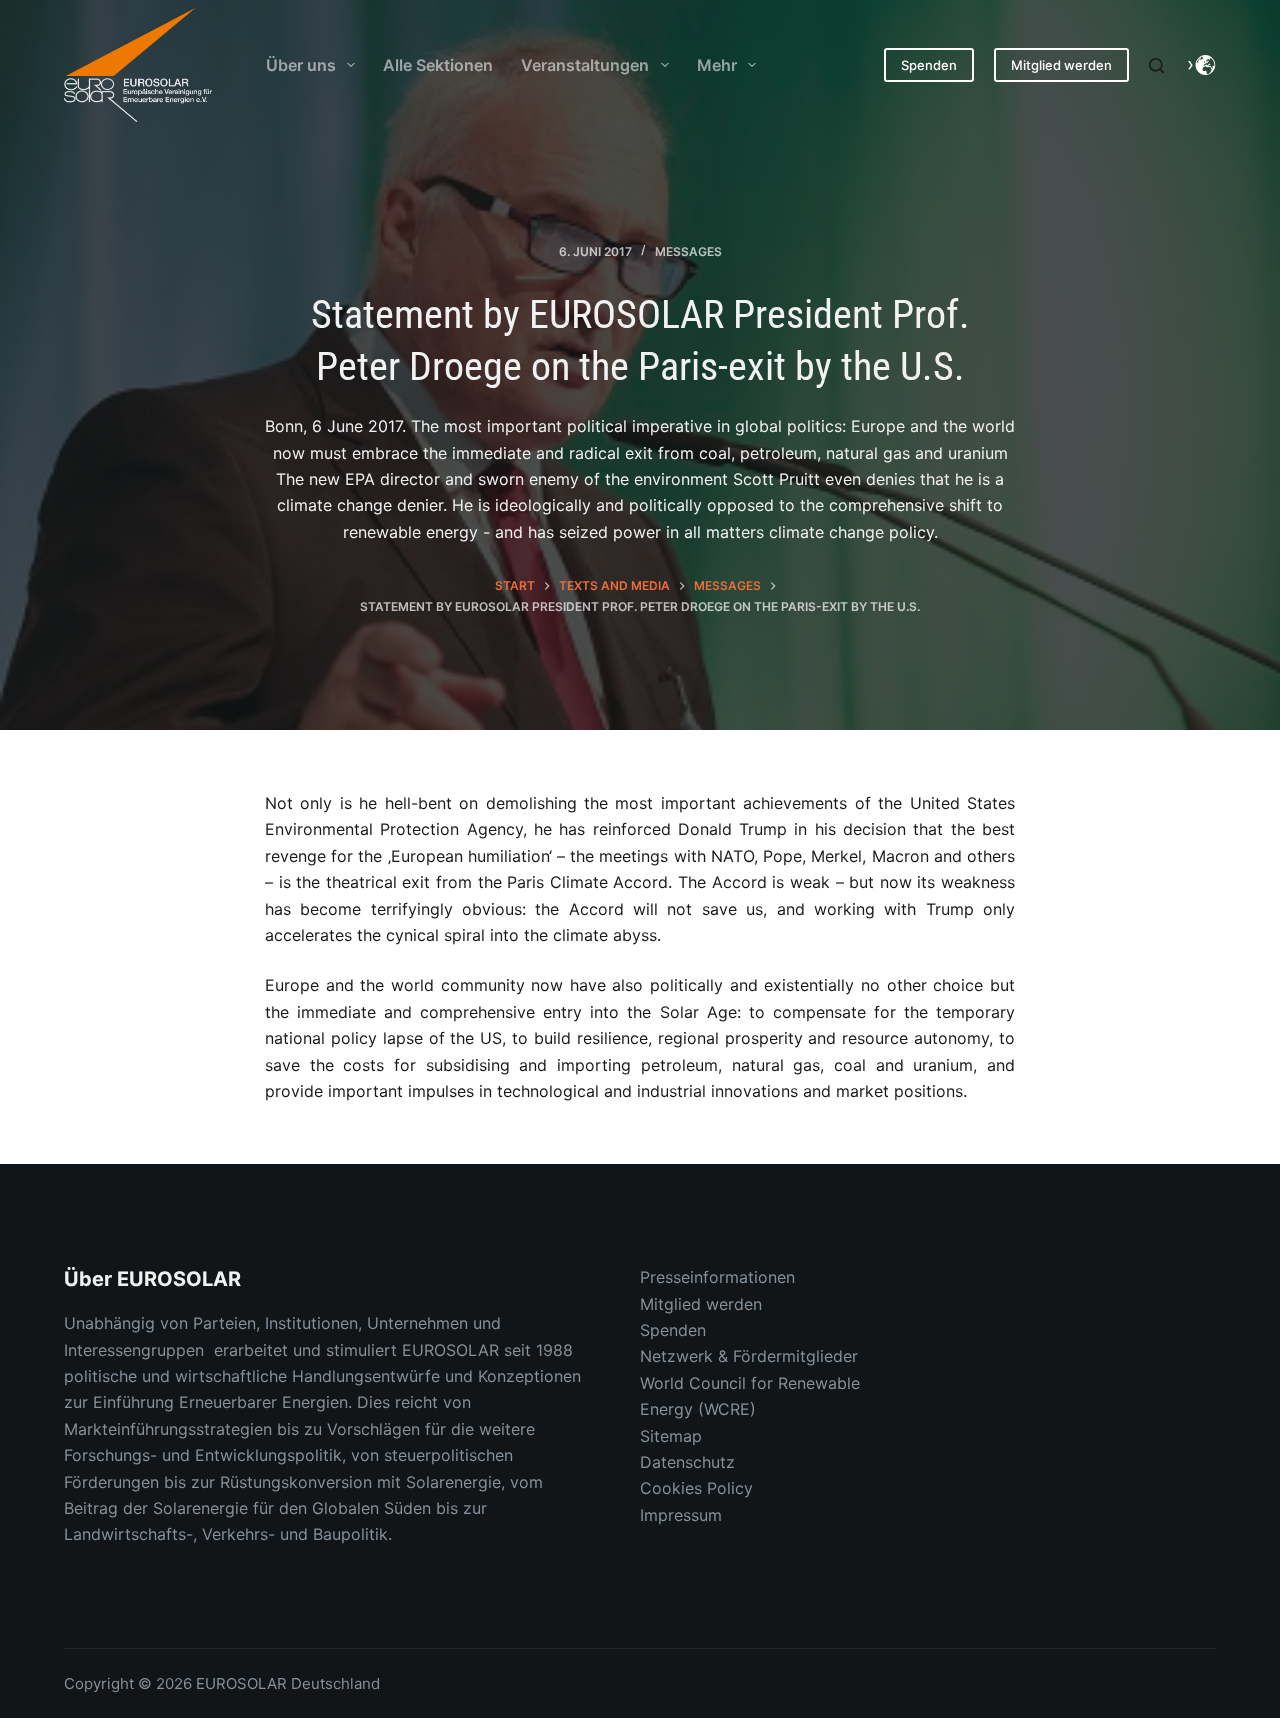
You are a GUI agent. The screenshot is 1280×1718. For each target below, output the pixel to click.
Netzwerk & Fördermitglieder (749, 1356)
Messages (688, 251)
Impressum (681, 1515)
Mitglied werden (1061, 65)
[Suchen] (1156, 65)
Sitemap (671, 1436)
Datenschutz (687, 1462)
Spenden (929, 65)
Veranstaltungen (585, 65)
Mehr (717, 65)
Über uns (301, 65)
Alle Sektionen (438, 65)
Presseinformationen (717, 1277)
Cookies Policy (696, 1488)
